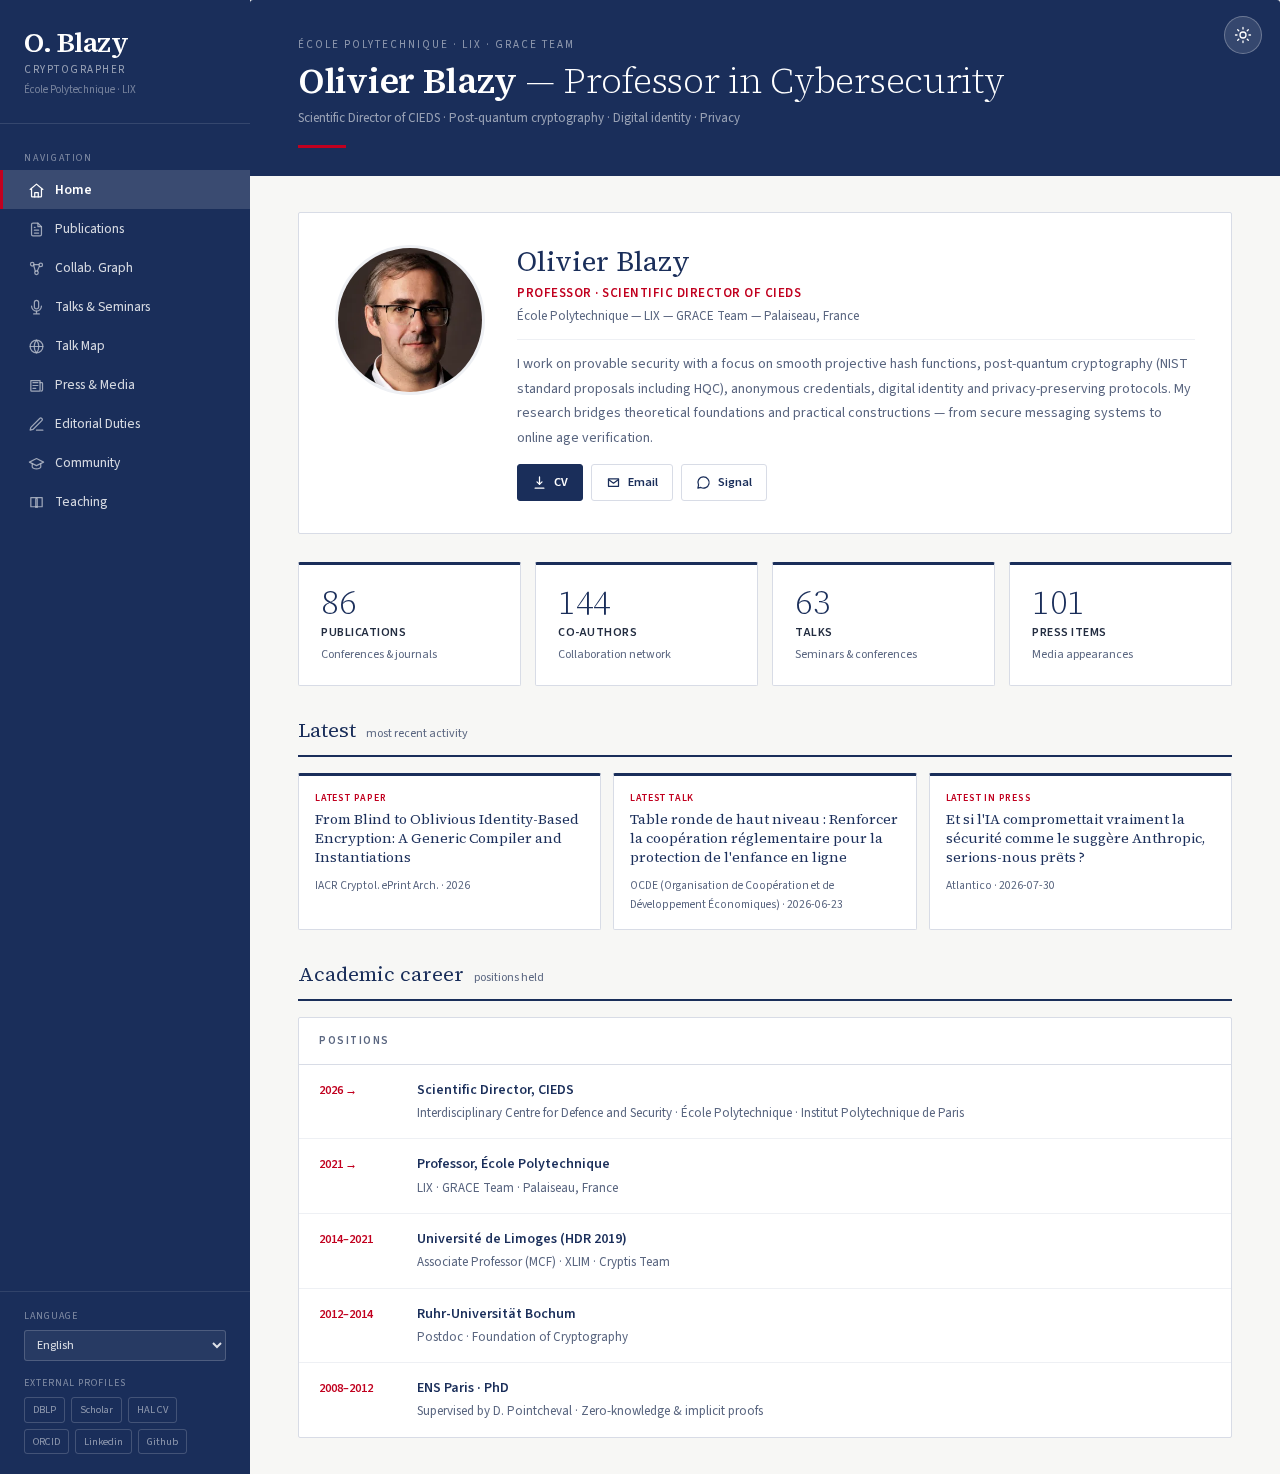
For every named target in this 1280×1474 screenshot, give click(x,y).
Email (643, 482)
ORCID (46, 1441)
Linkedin (103, 1441)
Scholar (96, 1409)
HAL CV (152, 1409)
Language (51, 1316)
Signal (735, 482)
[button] (409, 624)
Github (162, 1441)
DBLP (44, 1409)
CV (561, 482)
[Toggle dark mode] (1243, 35)
